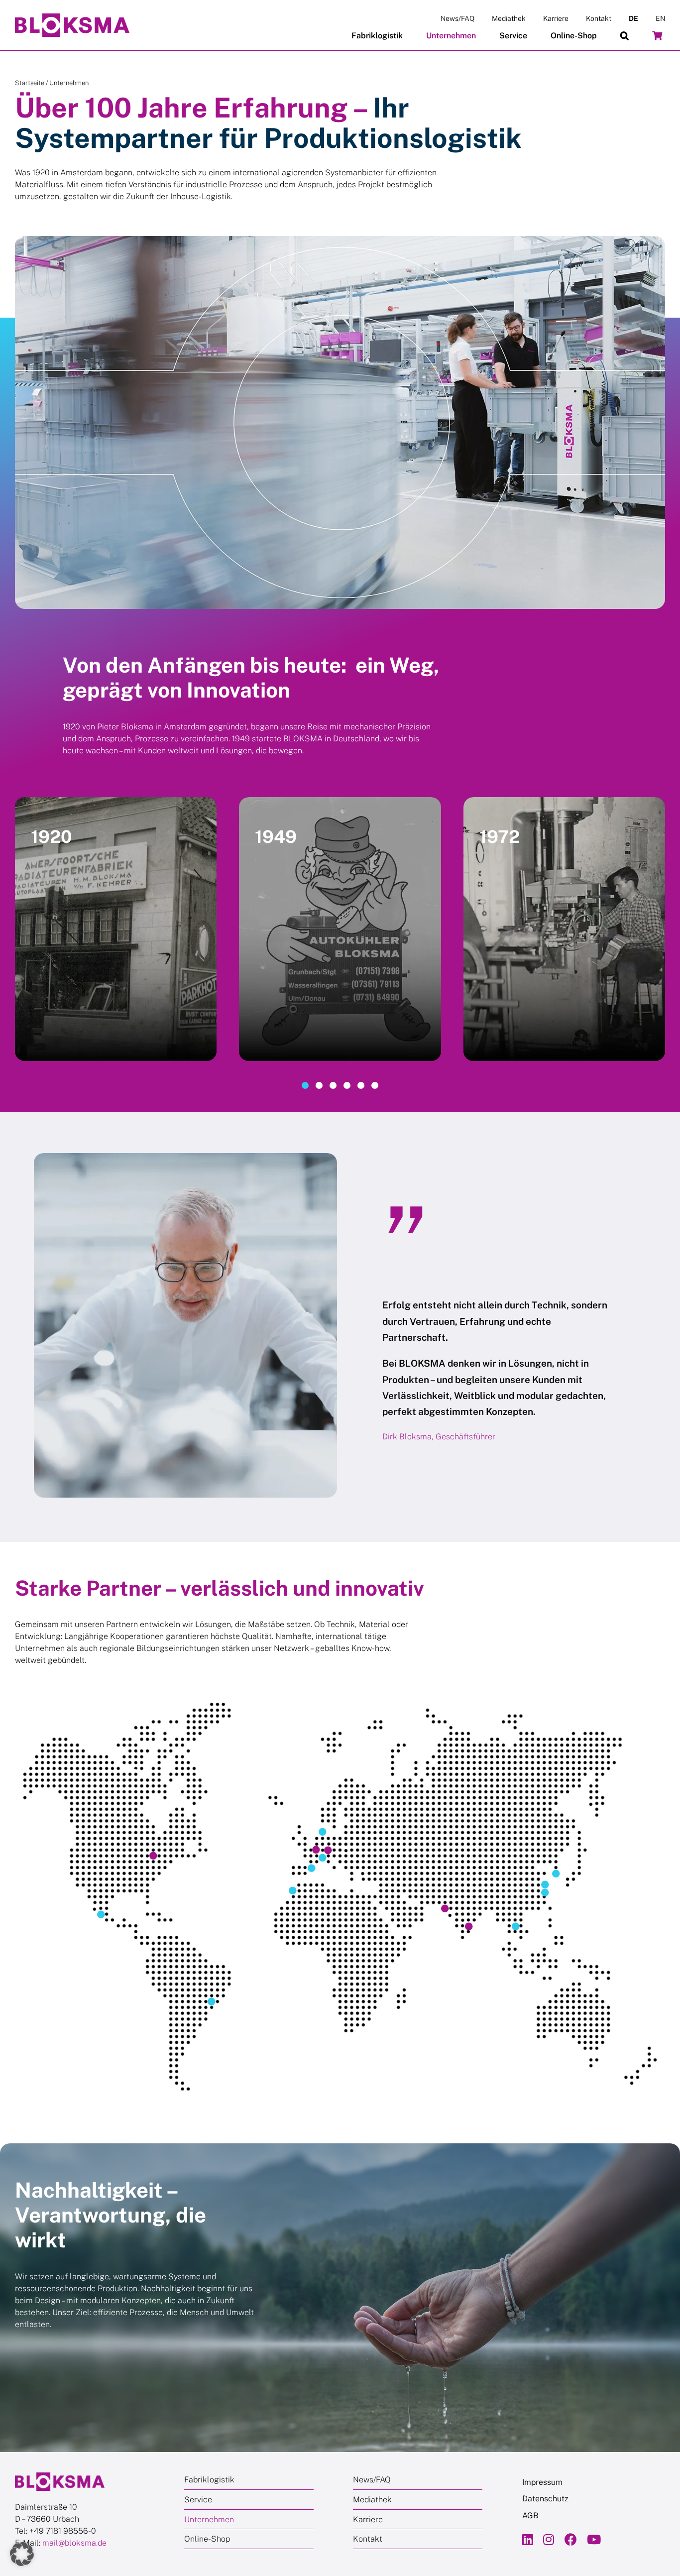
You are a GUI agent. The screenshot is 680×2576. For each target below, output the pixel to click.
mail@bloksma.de (74, 2543)
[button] (624, 36)
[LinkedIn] (528, 2539)
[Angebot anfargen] (657, 36)
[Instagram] (549, 2539)
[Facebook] (571, 2539)
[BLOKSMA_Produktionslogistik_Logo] (72, 17)
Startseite (30, 83)
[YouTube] (594, 2539)
